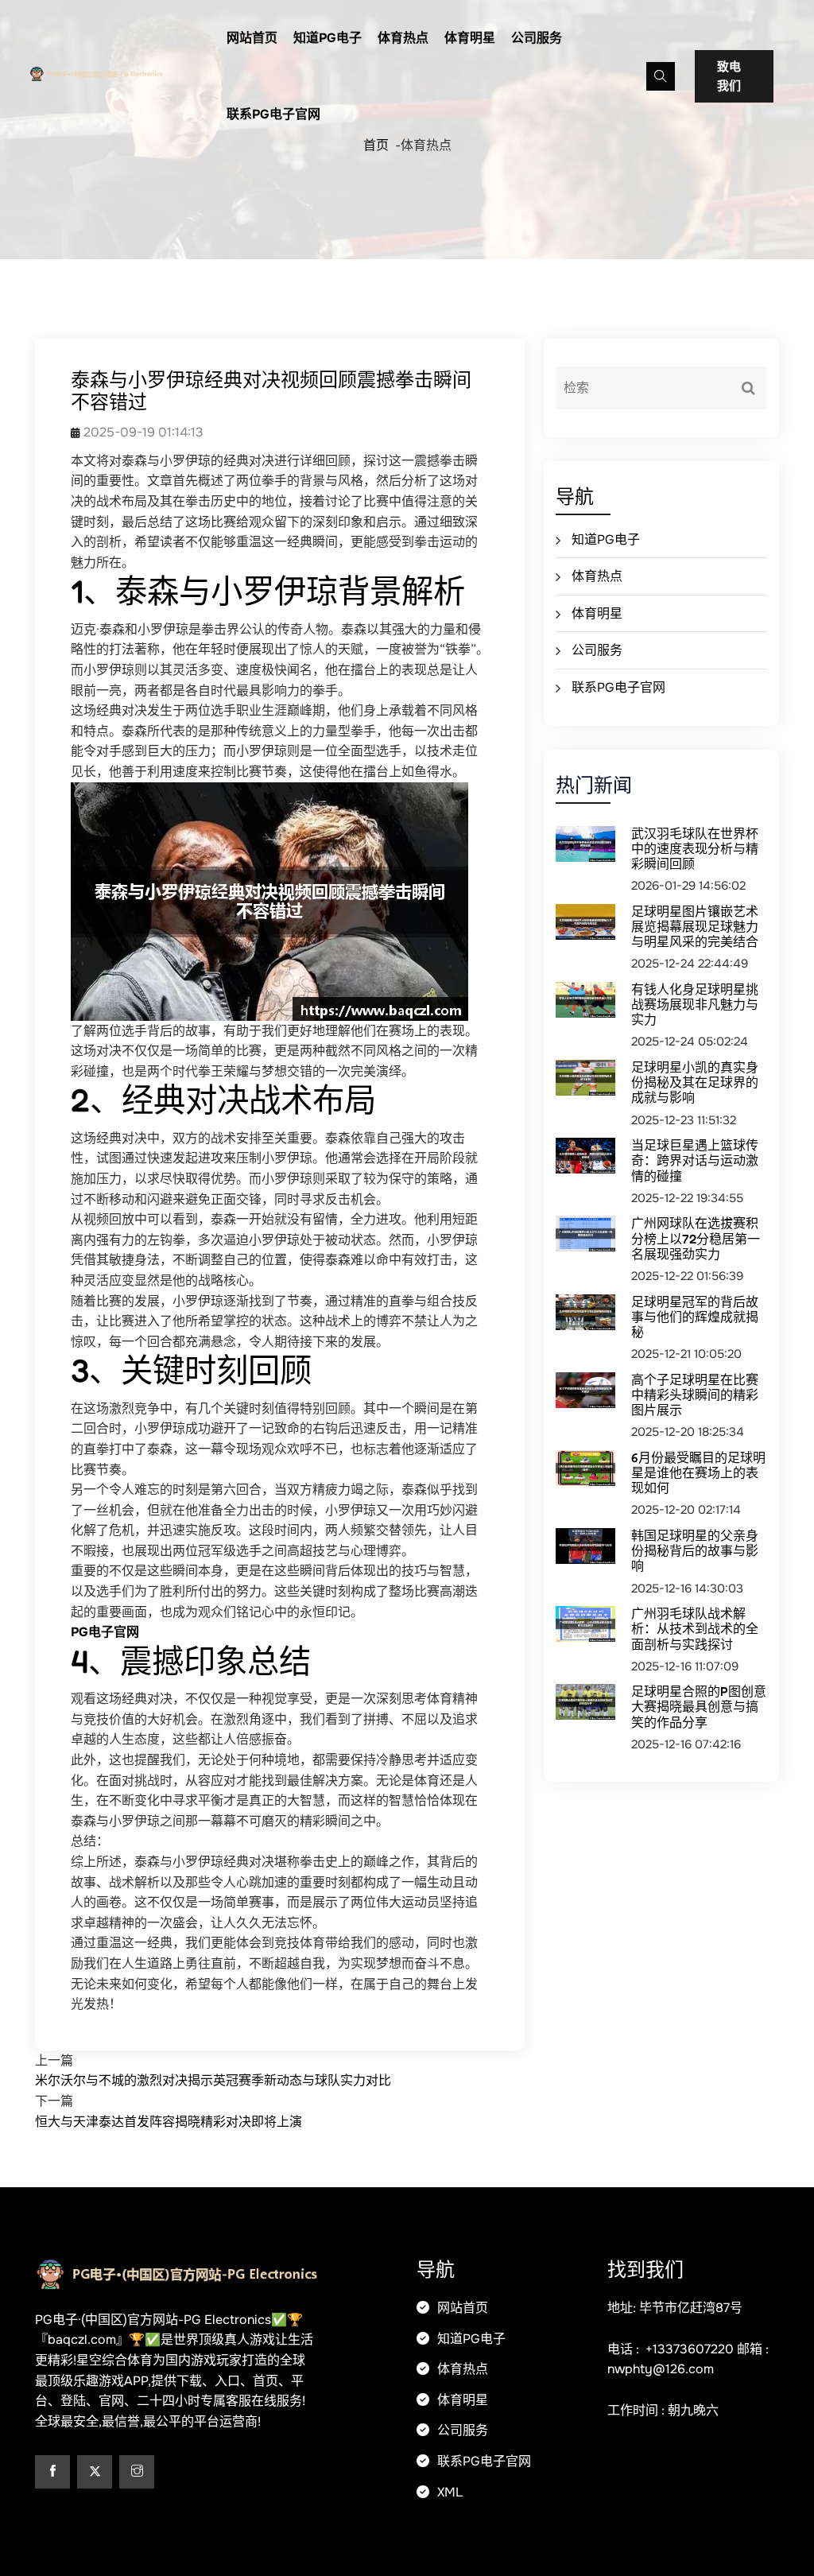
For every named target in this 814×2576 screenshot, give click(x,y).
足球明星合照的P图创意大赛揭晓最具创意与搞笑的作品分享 (699, 1706)
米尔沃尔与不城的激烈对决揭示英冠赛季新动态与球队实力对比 (213, 2080)
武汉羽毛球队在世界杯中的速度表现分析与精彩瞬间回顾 (695, 848)
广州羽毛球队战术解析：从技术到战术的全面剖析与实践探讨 (695, 1628)
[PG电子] (115, 72)
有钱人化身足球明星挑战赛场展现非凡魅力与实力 (695, 1004)
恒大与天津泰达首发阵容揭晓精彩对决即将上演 (169, 2122)
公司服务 (537, 38)
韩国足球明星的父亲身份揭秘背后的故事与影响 (695, 1550)
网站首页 (252, 38)
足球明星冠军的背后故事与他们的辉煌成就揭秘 (695, 1317)
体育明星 (470, 38)
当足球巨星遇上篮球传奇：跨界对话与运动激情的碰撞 (695, 1160)
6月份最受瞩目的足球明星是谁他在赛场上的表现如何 (698, 1472)
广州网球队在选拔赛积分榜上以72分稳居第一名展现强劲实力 (696, 1238)
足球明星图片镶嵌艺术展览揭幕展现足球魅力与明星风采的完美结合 (695, 926)
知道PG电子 (328, 38)
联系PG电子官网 (273, 114)
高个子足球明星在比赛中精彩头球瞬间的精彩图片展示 (695, 1395)
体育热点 (403, 38)
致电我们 (729, 76)
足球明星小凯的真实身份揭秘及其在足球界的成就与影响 (695, 1082)
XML (448, 2492)
